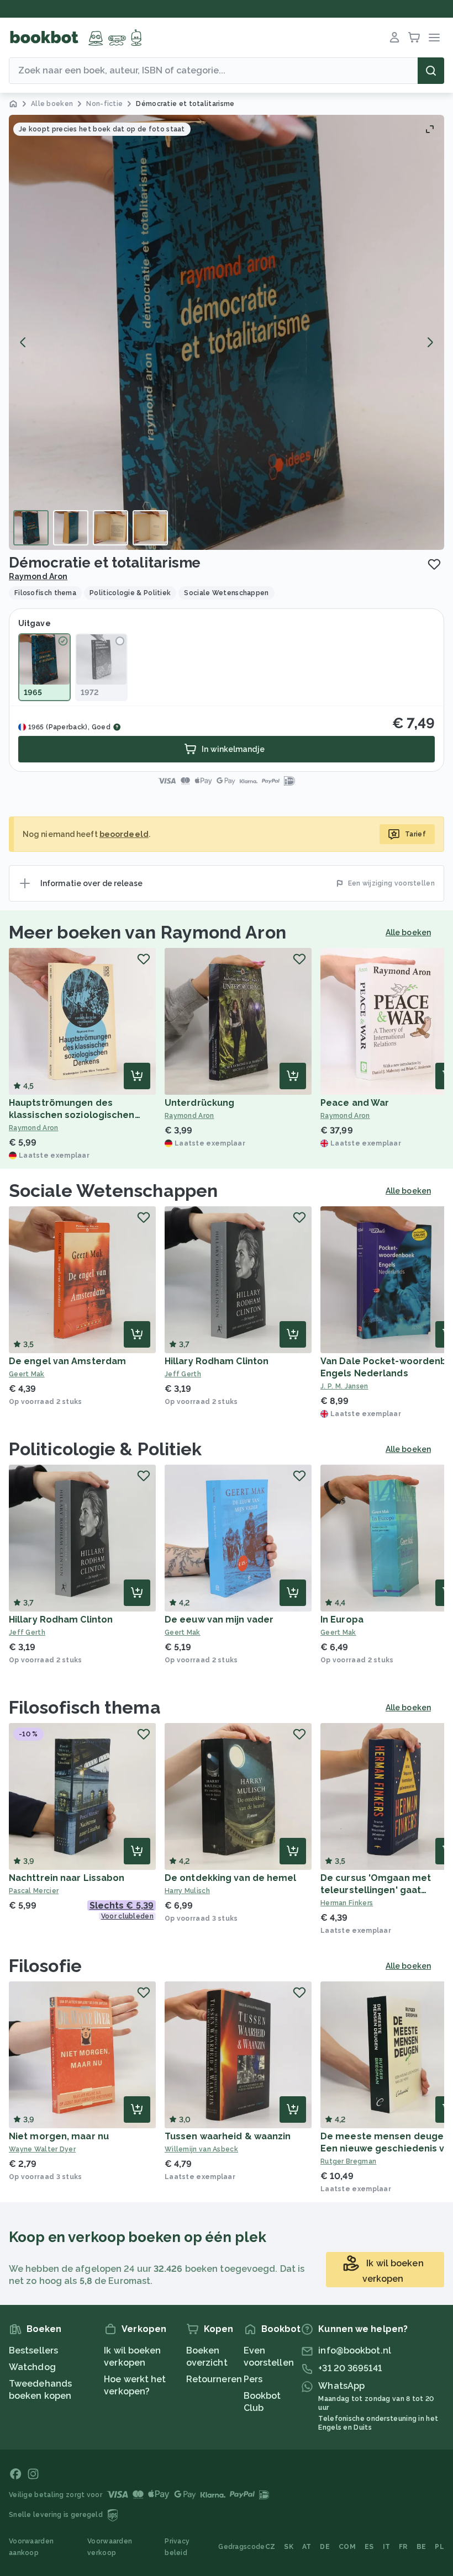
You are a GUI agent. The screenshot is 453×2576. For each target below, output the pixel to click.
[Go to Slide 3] (110, 528)
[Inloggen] (394, 38)
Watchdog (32, 2367)
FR (403, 2547)
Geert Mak (27, 1374)
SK (289, 2547)
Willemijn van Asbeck (201, 2149)
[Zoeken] (431, 71)
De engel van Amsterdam (67, 1361)
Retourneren (214, 2379)
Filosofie (45, 1966)
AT (307, 2547)
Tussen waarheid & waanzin (228, 2136)
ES (369, 2547)
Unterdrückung (199, 1103)
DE (325, 2547)
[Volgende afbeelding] (430, 342)
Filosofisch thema (85, 1707)
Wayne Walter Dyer (42, 2149)
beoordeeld (124, 834)
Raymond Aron (38, 576)
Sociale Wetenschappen (113, 1191)
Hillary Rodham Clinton (217, 1361)
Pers (253, 2379)
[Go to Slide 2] (71, 528)
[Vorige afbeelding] (23, 342)
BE (422, 2547)
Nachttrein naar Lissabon (67, 1878)
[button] (227, 332)
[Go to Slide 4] (150, 528)
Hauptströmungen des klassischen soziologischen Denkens (72, 1115)
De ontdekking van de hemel (231, 1878)
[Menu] (434, 38)
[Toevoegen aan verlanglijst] (434, 564)
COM (347, 2547)
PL (439, 2547)
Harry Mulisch (187, 1891)
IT (387, 2547)
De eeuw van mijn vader (219, 1620)
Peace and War (355, 1103)
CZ (270, 2547)
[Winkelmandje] (414, 38)
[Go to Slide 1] (31, 528)
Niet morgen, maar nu (59, 2136)
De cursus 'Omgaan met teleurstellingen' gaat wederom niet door (376, 1890)
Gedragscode (241, 2547)
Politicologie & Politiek (105, 1449)
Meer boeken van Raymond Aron (148, 932)
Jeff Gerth (183, 1374)
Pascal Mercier (34, 1891)
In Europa (342, 1620)
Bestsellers (33, 2350)
